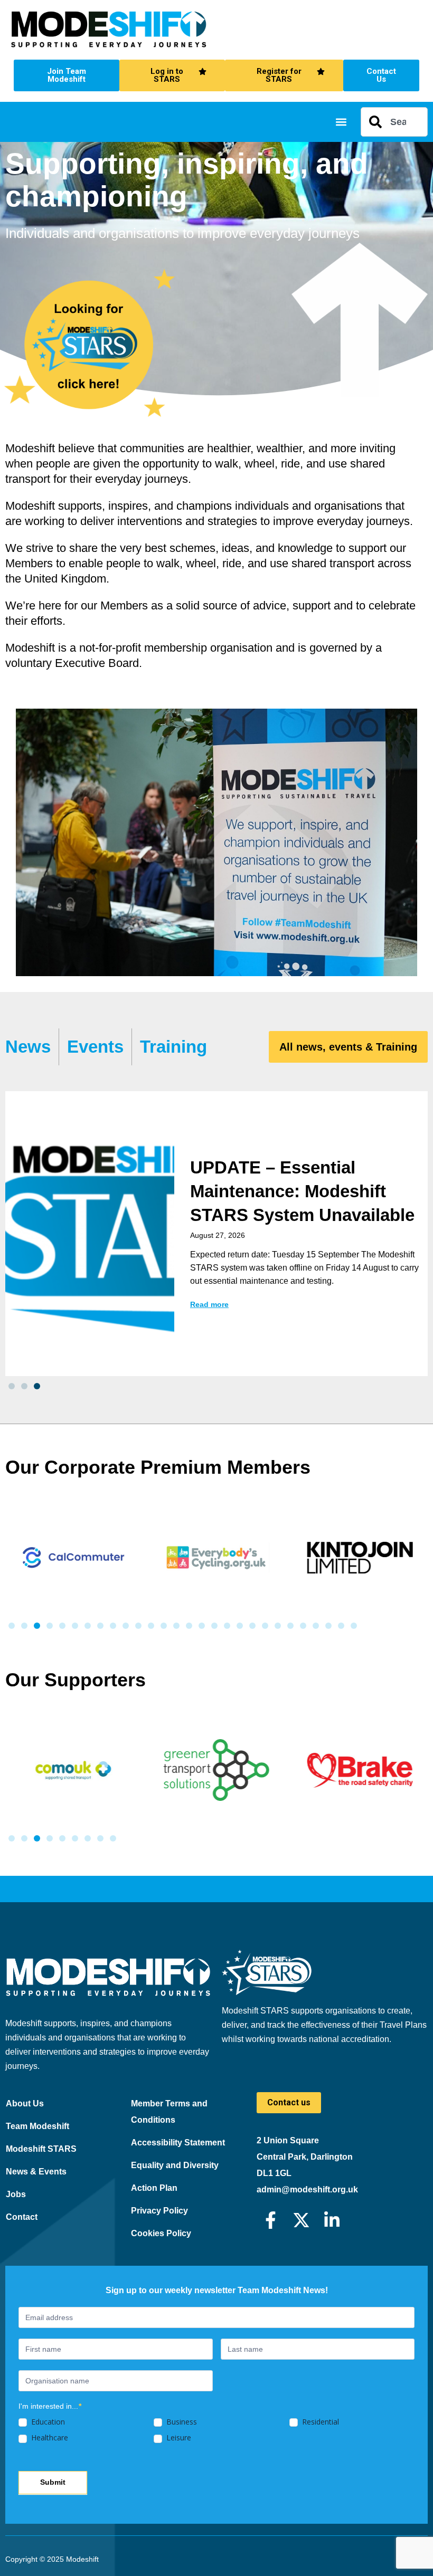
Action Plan (154, 2188)
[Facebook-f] (271, 2220)
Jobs (16, 2194)
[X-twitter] (301, 2220)
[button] (341, 122)
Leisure (178, 2438)
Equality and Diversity (175, 2165)
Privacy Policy (159, 2211)
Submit (53, 2482)
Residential (319, 2422)
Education (47, 2422)
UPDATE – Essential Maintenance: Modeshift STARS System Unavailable (302, 1191)
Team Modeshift (37, 2126)
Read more (209, 1304)
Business (181, 2422)
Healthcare (49, 2438)
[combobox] (394, 122)
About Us (25, 2103)
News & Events (36, 2172)
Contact (22, 2217)
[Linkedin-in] (332, 2220)
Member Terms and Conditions (169, 2112)
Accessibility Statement (178, 2143)
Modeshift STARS (41, 2149)
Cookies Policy (161, 2233)
